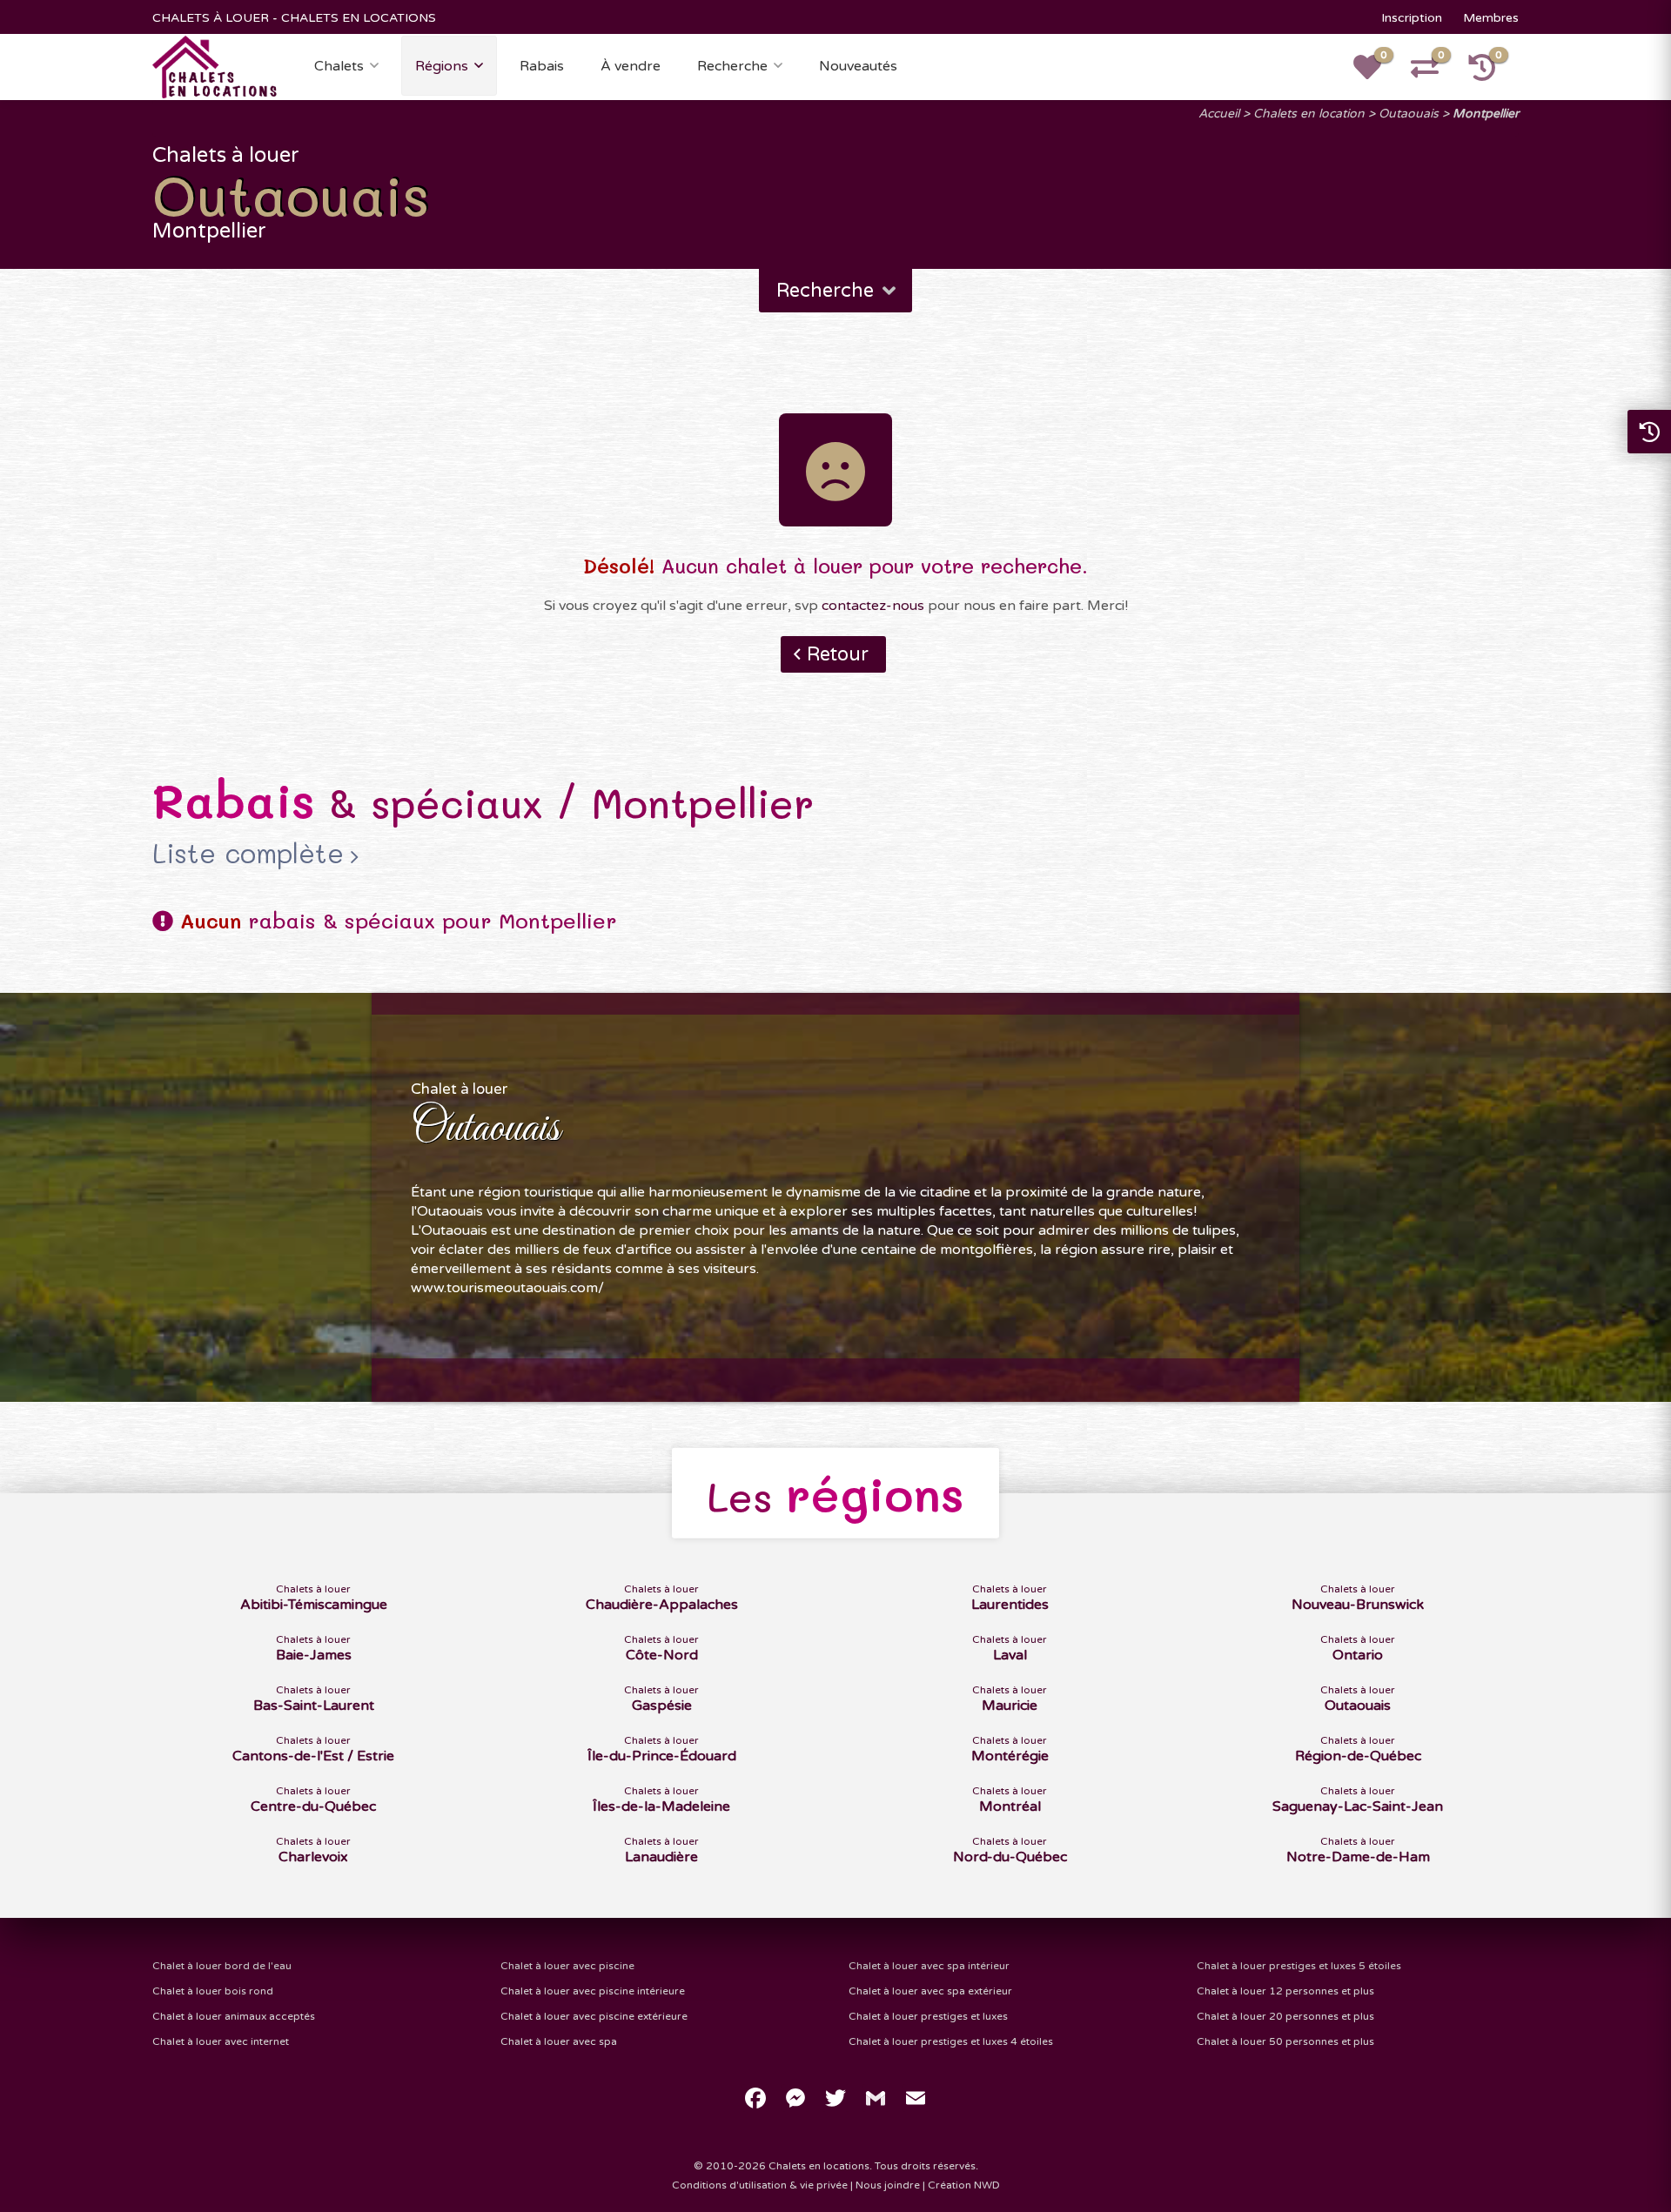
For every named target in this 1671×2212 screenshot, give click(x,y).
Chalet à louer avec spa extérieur (930, 1991)
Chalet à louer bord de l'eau (222, 1966)
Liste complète (248, 853)
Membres (1491, 18)
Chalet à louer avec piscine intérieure (593, 1991)
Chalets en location (1309, 114)
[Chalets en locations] (215, 66)
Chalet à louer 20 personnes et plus (1285, 2016)
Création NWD (964, 2185)
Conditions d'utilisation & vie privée (760, 2185)
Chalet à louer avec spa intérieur (929, 1966)
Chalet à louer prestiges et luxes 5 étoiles (1299, 1966)
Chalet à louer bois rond (213, 1991)
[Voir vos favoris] (1377, 73)
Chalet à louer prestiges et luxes (928, 2016)
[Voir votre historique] (1492, 73)
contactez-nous (873, 606)
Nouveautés (858, 66)
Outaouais (1409, 114)
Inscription (1412, 18)
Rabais (542, 66)
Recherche (732, 66)
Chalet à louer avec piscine (567, 1966)
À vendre (631, 66)
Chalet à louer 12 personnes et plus (1285, 1991)
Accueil (1219, 114)
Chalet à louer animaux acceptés (234, 2016)
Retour (838, 654)
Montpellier (1486, 114)
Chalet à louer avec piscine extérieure (594, 2016)
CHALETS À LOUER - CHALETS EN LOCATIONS (294, 18)
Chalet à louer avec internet (221, 2041)
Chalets (339, 66)
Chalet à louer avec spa (559, 2041)
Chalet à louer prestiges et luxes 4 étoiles (951, 2041)
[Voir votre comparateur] (1434, 73)
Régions (442, 66)
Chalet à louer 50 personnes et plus (1285, 2041)
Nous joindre (888, 2185)
